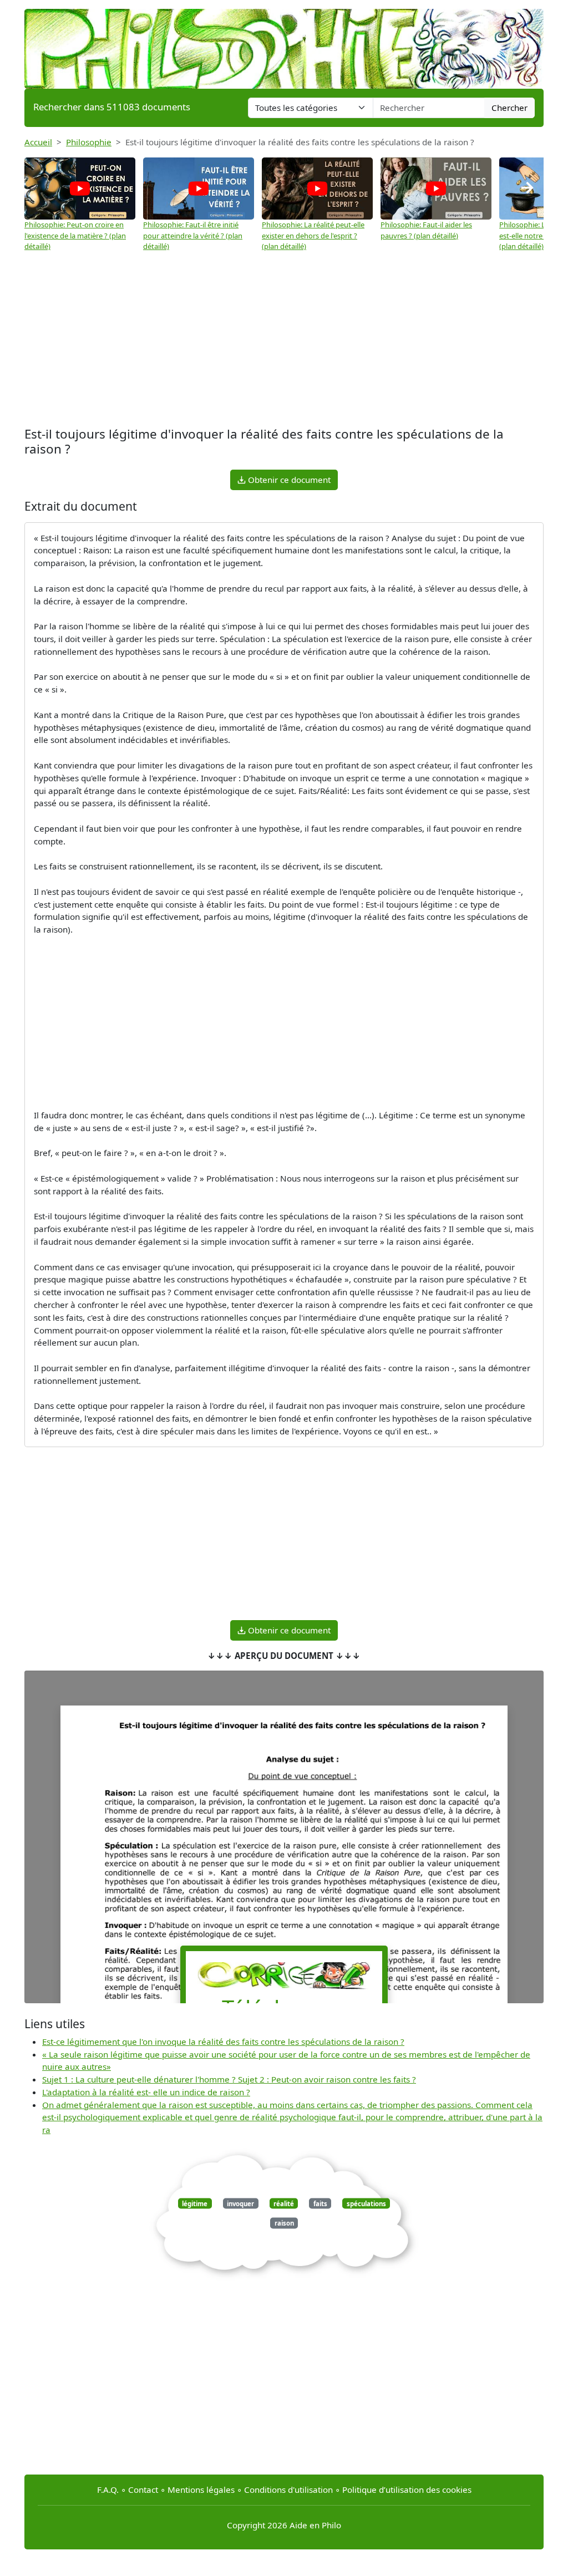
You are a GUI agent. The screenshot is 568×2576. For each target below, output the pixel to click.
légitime (195, 2204)
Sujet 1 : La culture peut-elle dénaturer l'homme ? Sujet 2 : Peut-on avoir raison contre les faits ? (229, 2079)
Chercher (509, 108)
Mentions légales (201, 2490)
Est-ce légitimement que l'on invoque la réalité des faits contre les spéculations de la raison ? (223, 2042)
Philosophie (89, 142)
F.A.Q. (108, 2490)
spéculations (366, 2204)
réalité (284, 2204)
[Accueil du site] (284, 43)
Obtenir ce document (288, 480)
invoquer (240, 2204)
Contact (143, 2490)
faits (320, 2204)
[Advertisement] (284, 335)
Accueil (38, 142)
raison (284, 2223)
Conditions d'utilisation (288, 2490)
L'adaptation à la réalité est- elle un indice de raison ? (146, 2092)
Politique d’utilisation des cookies (407, 2490)
